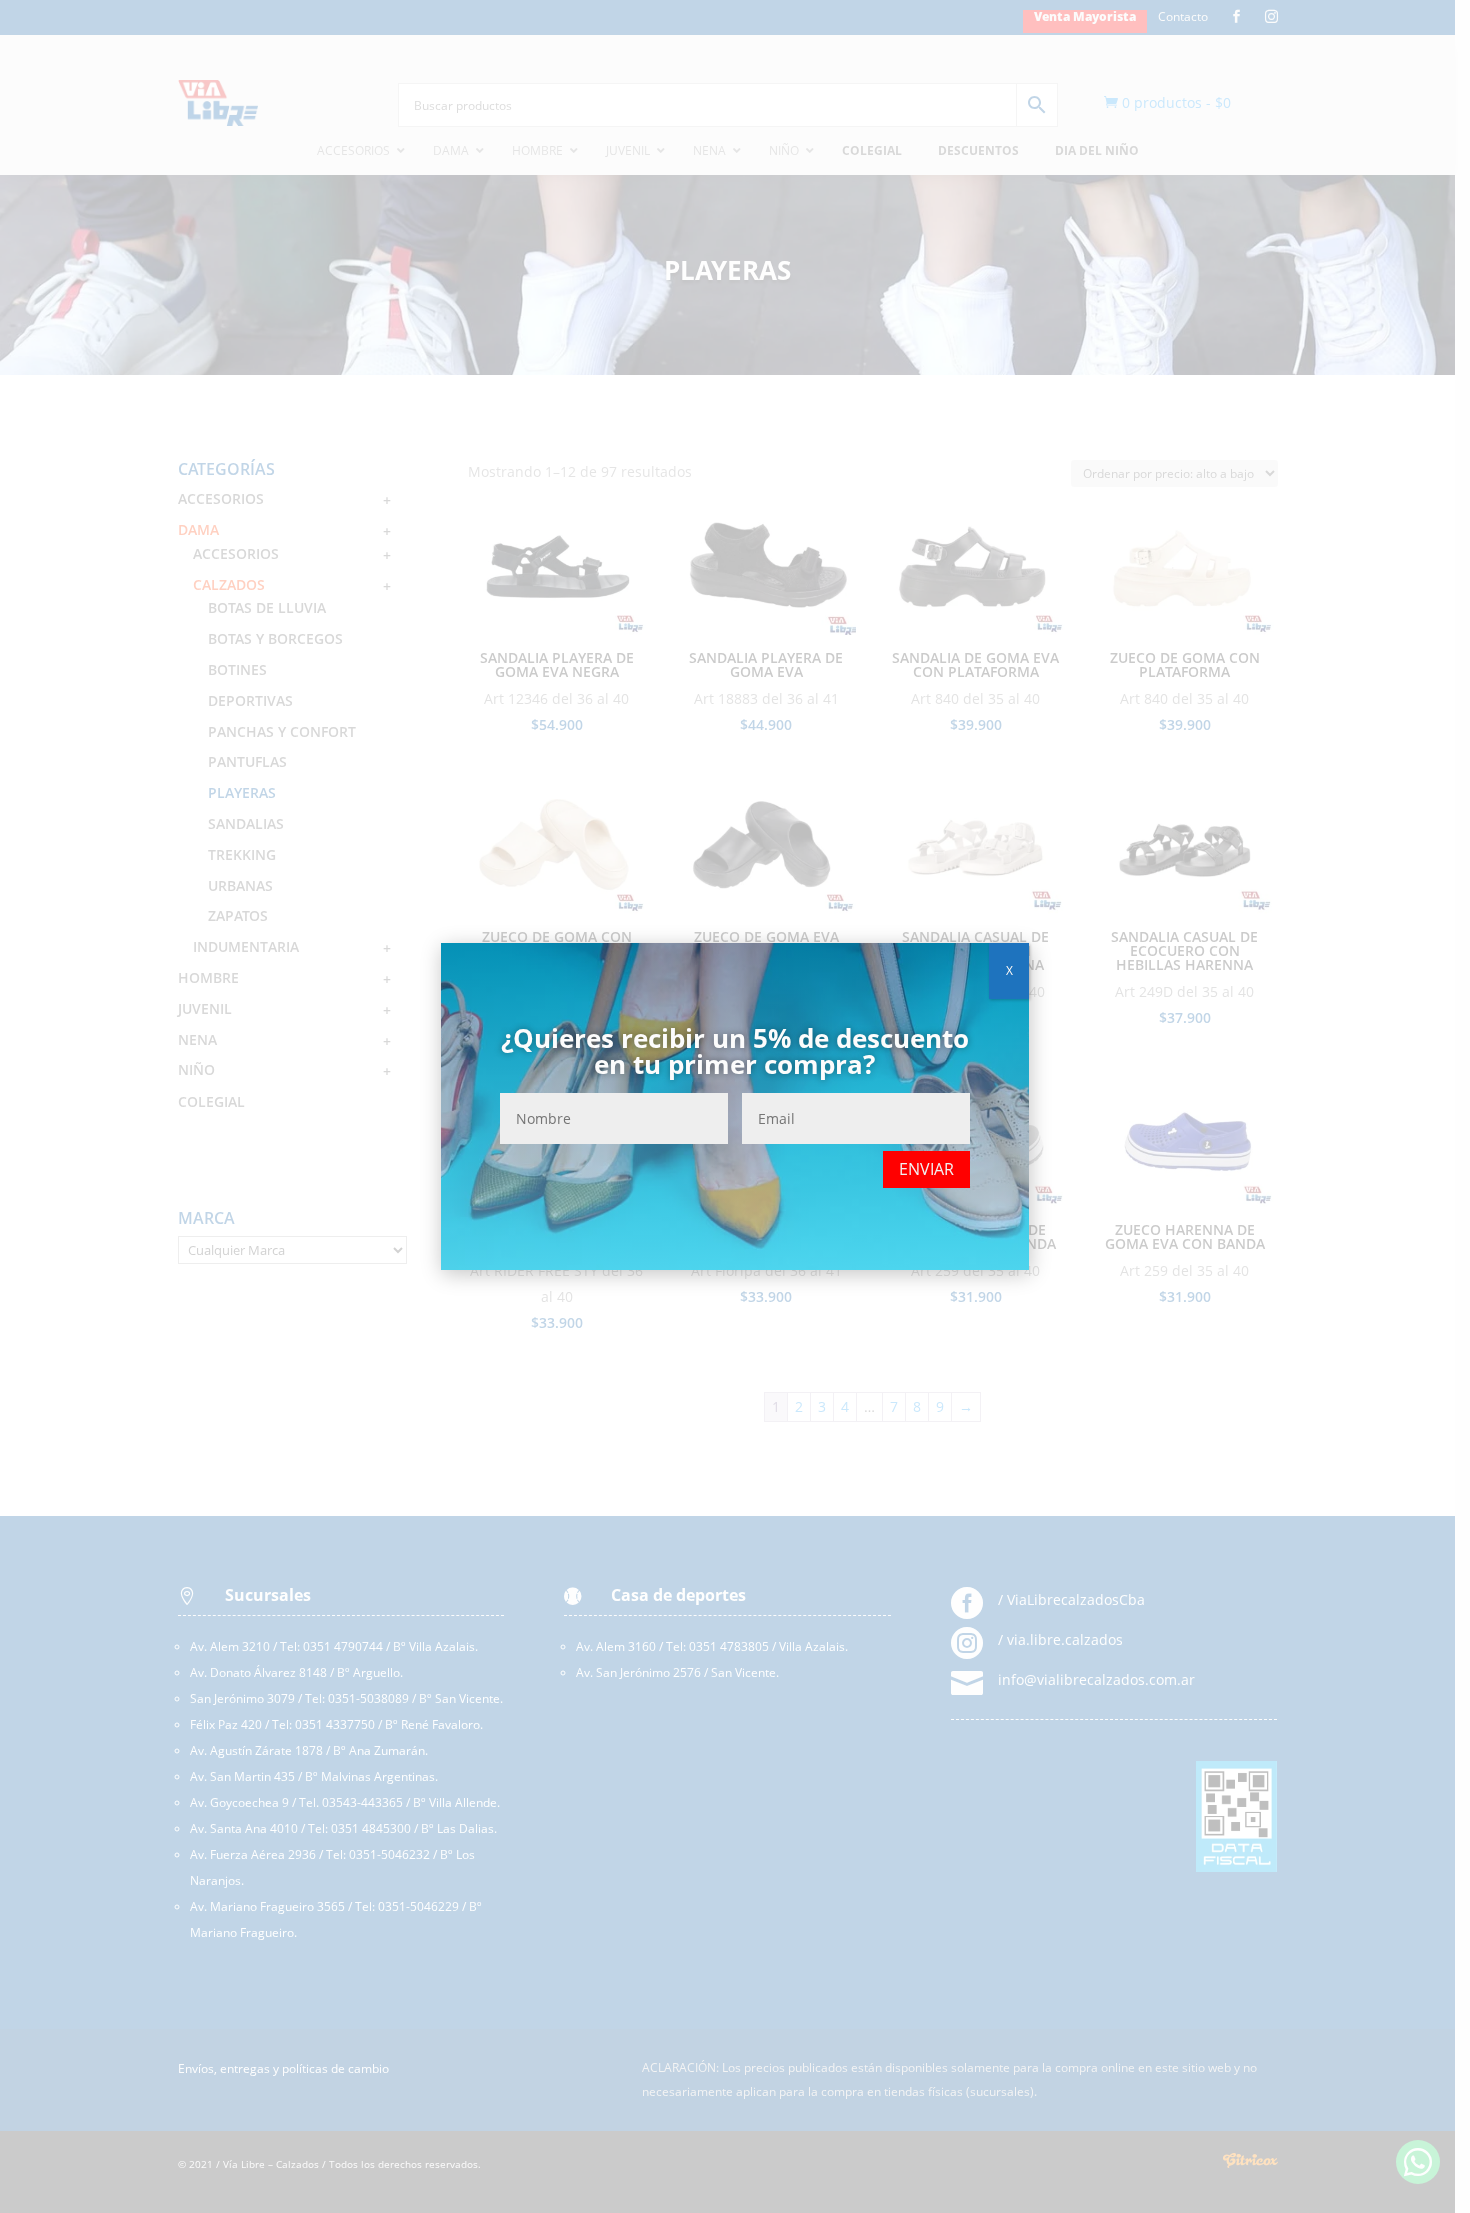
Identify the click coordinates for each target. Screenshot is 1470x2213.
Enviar (926, 1169)
